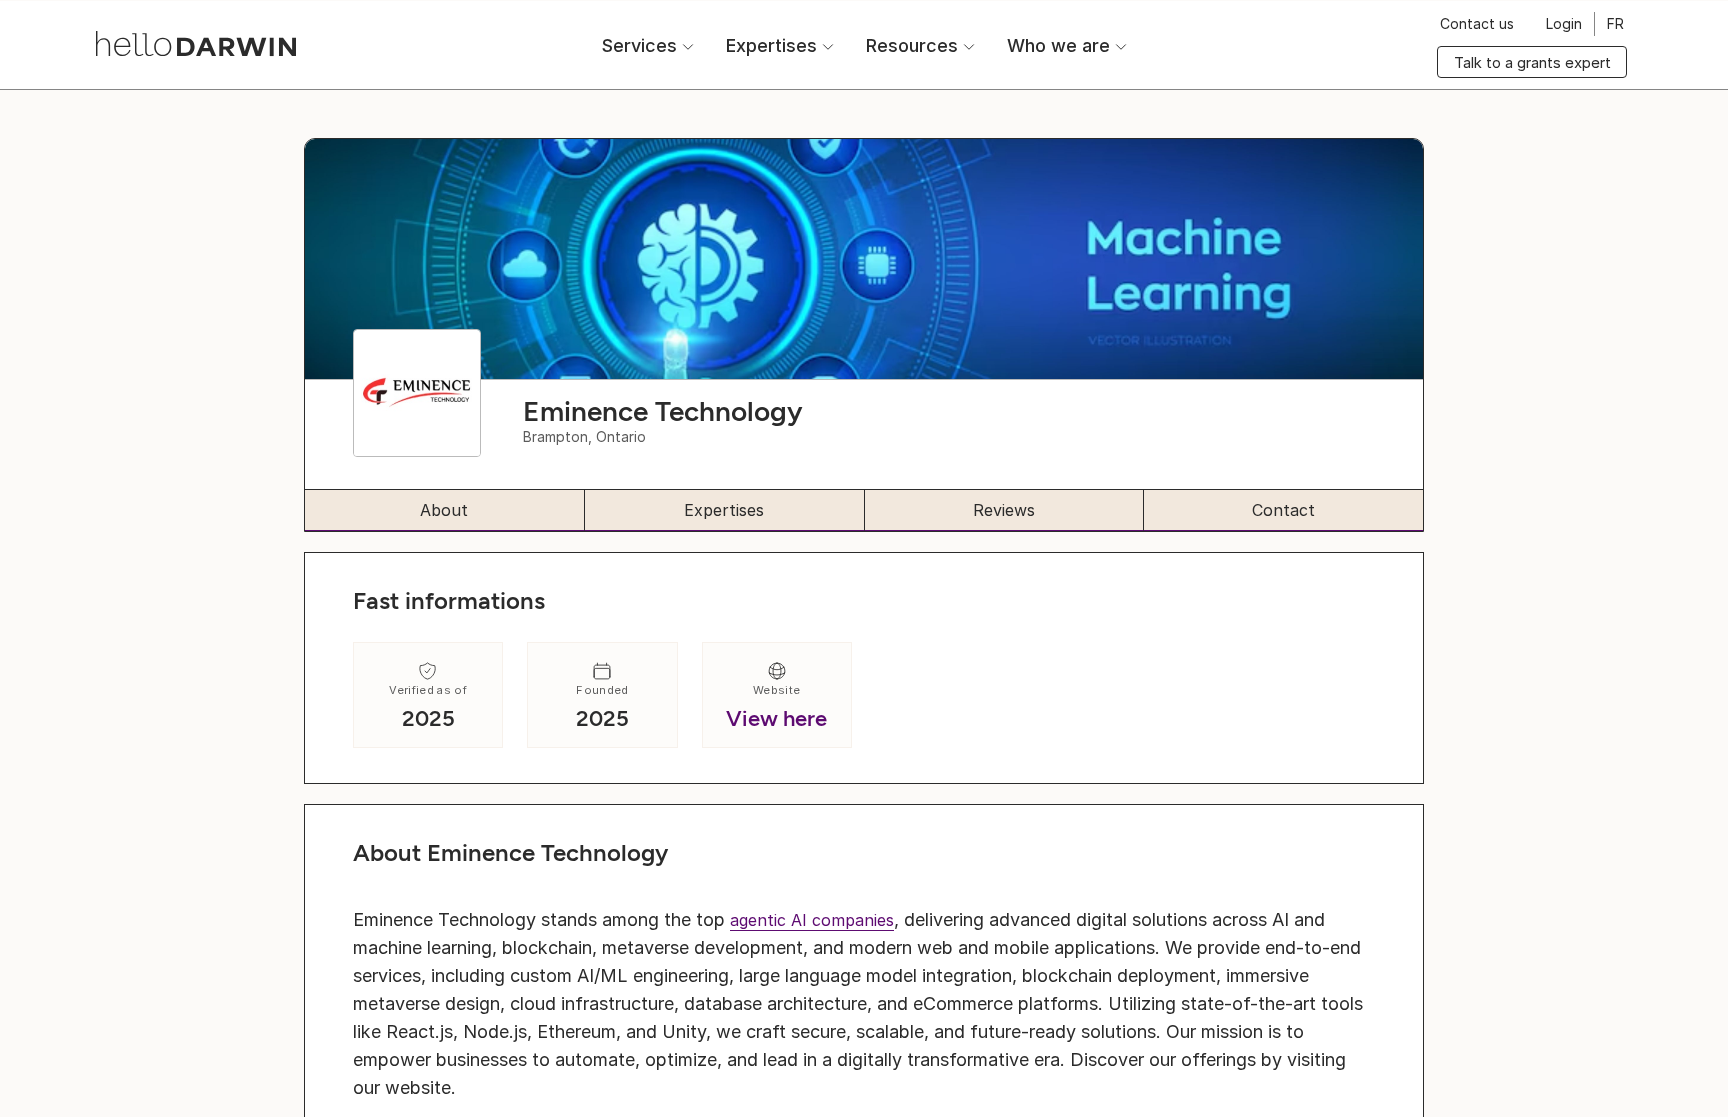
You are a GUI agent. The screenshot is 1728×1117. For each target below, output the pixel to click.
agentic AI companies (812, 920)
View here (776, 718)
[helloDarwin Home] (196, 43)
